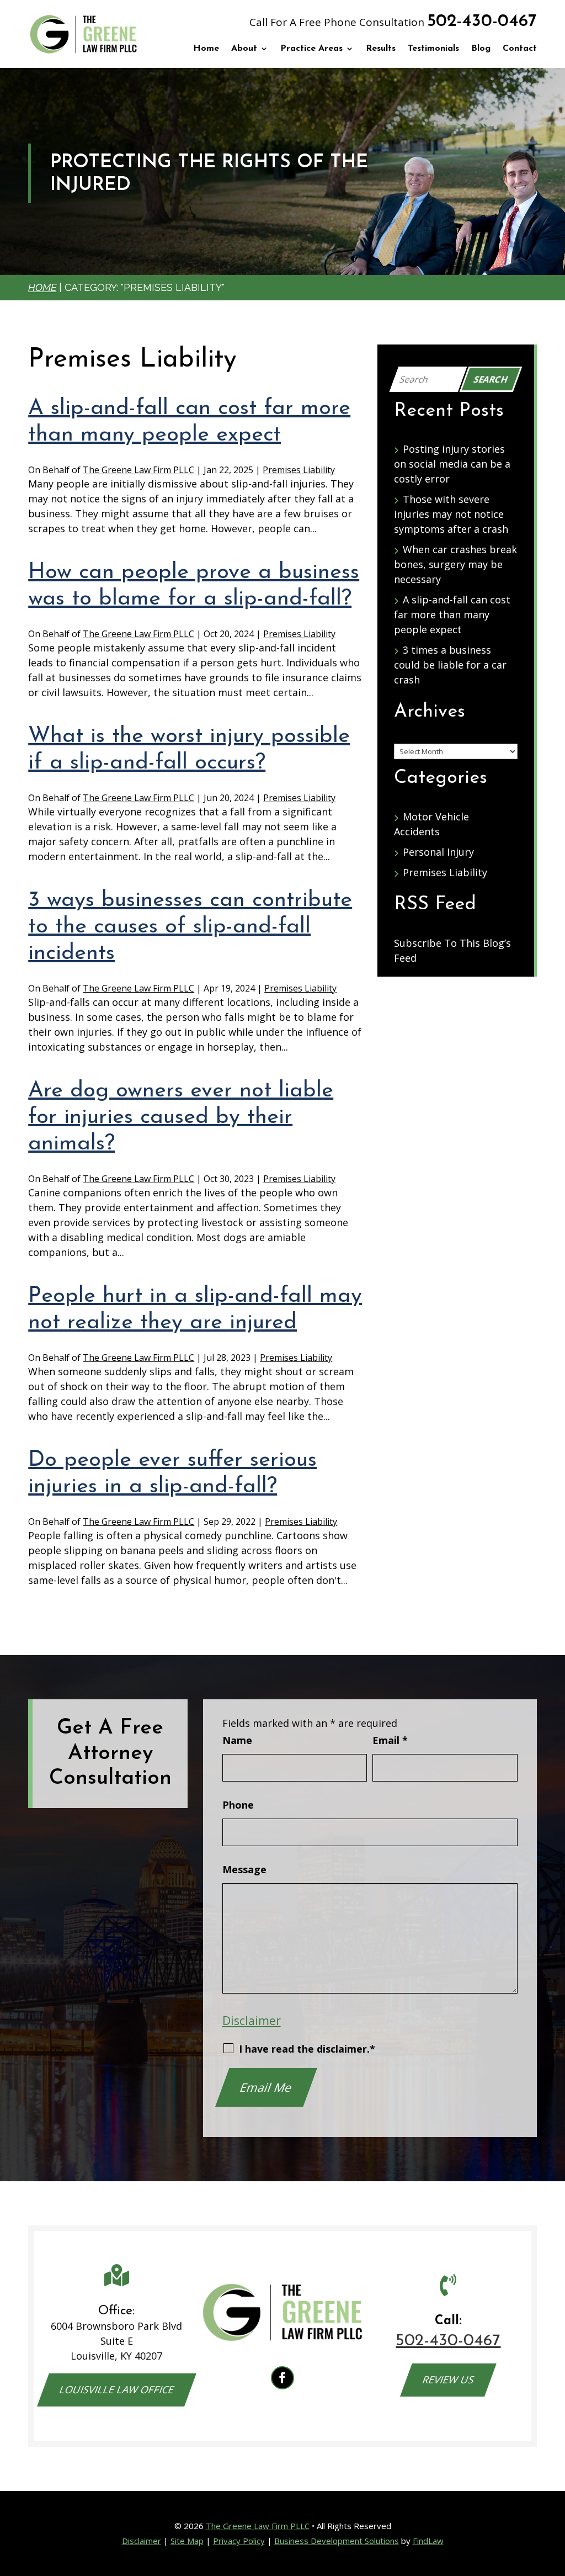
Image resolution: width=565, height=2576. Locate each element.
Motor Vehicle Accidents (431, 824)
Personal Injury (438, 852)
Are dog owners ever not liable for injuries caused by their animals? (181, 1117)
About (244, 49)
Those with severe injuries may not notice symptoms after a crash (451, 514)
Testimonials (433, 49)
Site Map (187, 2541)
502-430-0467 (482, 22)
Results (381, 49)
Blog (481, 49)
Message (244, 1869)
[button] (554, 2496)
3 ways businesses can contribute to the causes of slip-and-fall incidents (190, 927)
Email (390, 1740)
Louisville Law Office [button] (117, 2389)
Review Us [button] (449, 2379)
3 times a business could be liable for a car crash (450, 665)
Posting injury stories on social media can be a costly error (452, 464)
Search (491, 379)
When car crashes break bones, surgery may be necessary (455, 564)
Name (237, 1740)
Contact (520, 49)
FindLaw (428, 2541)
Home (206, 49)
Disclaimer (252, 2020)
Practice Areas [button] (311, 49)
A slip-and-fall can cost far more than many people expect (452, 614)
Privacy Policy (239, 2541)
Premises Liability (299, 470)
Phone (238, 1805)
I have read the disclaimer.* (307, 2049)
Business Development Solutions (337, 2541)
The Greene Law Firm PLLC (138, 470)
